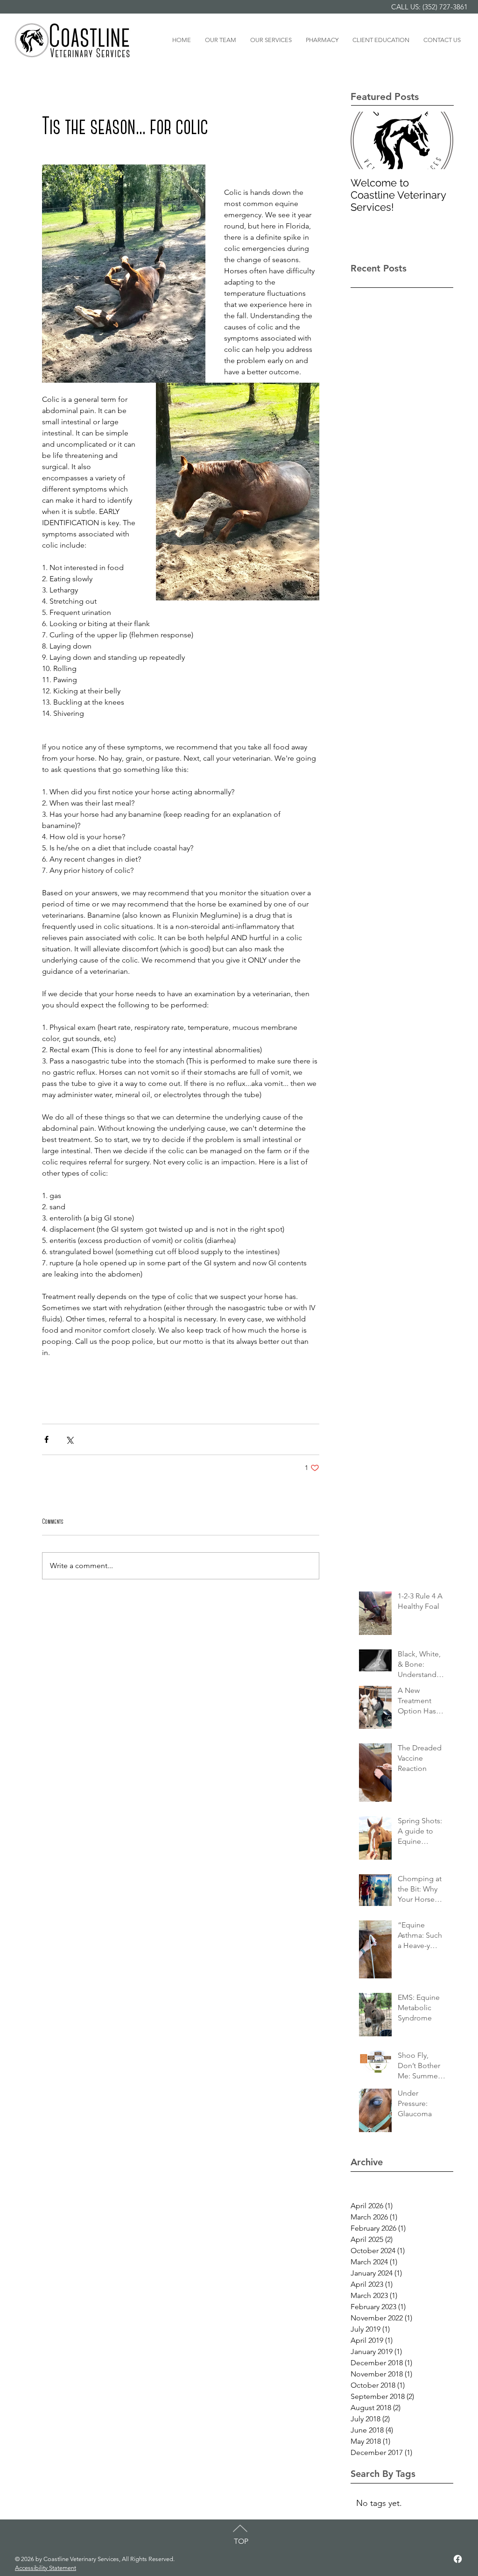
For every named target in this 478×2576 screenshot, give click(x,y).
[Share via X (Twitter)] (69, 1439)
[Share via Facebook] (46, 1439)
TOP (241, 2541)
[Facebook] (458, 2559)
